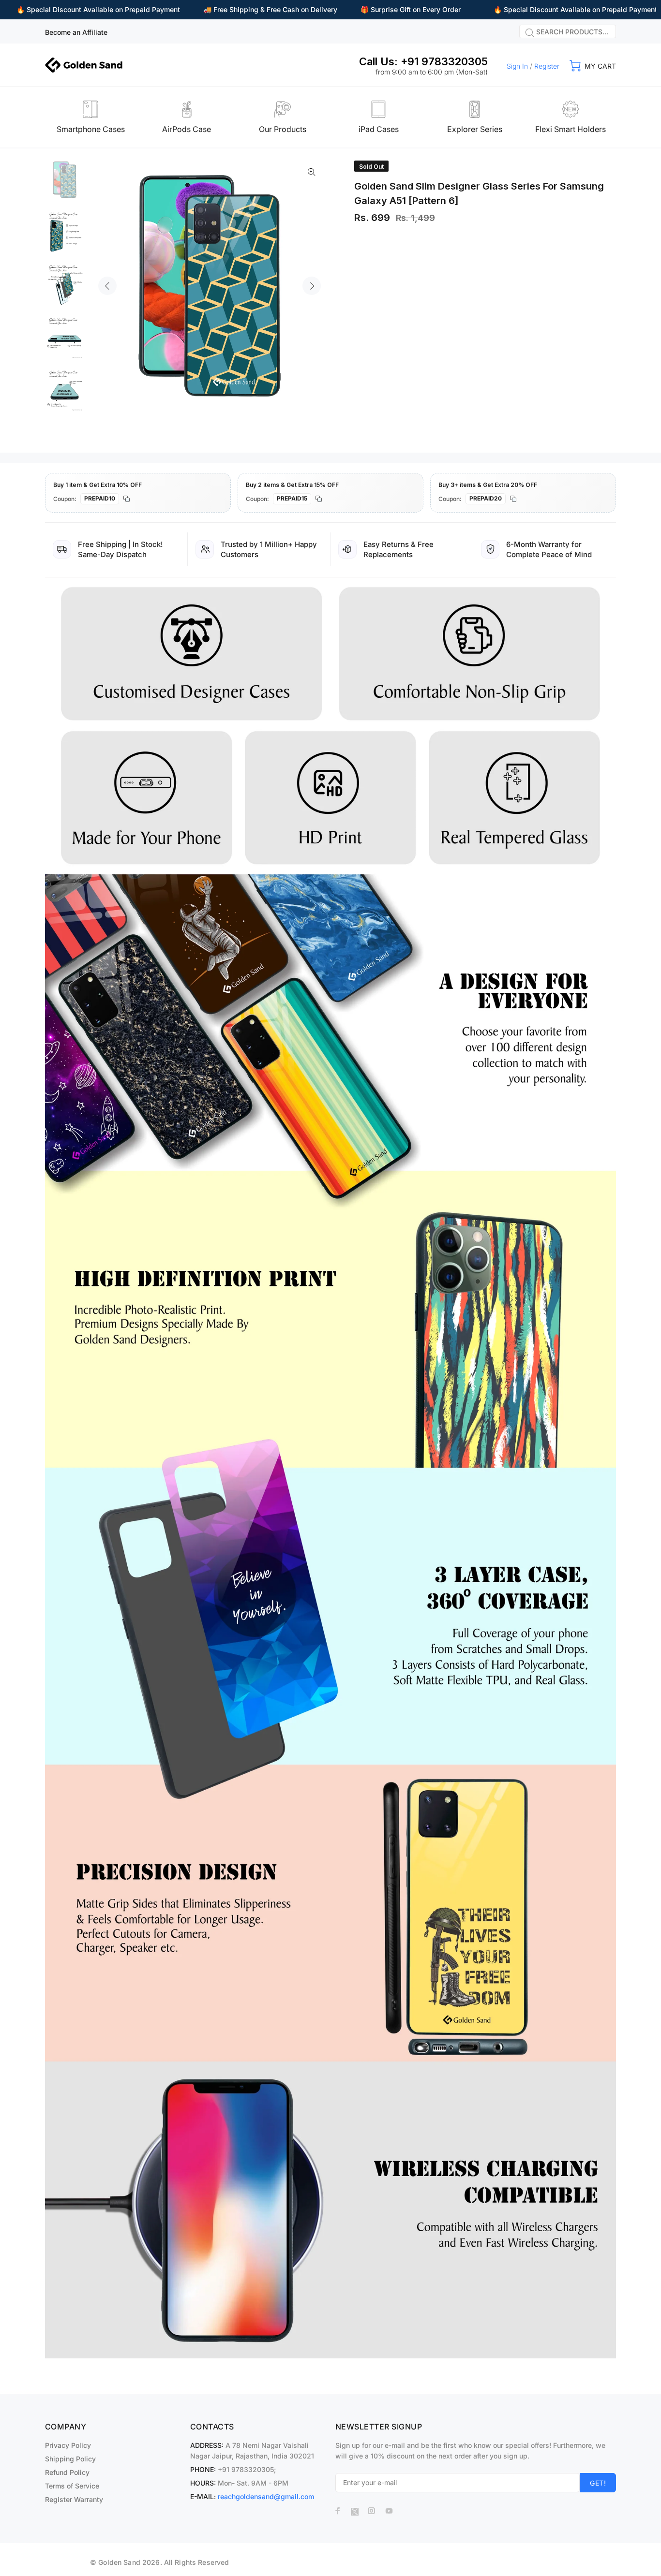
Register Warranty (74, 2499)
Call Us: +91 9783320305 (423, 61)
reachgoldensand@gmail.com (266, 2496)
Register (547, 66)
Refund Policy (67, 2472)
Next (312, 286)
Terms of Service (72, 2486)
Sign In (517, 66)
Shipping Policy (70, 2459)
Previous (107, 286)
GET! (598, 2483)
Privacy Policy (68, 2445)
